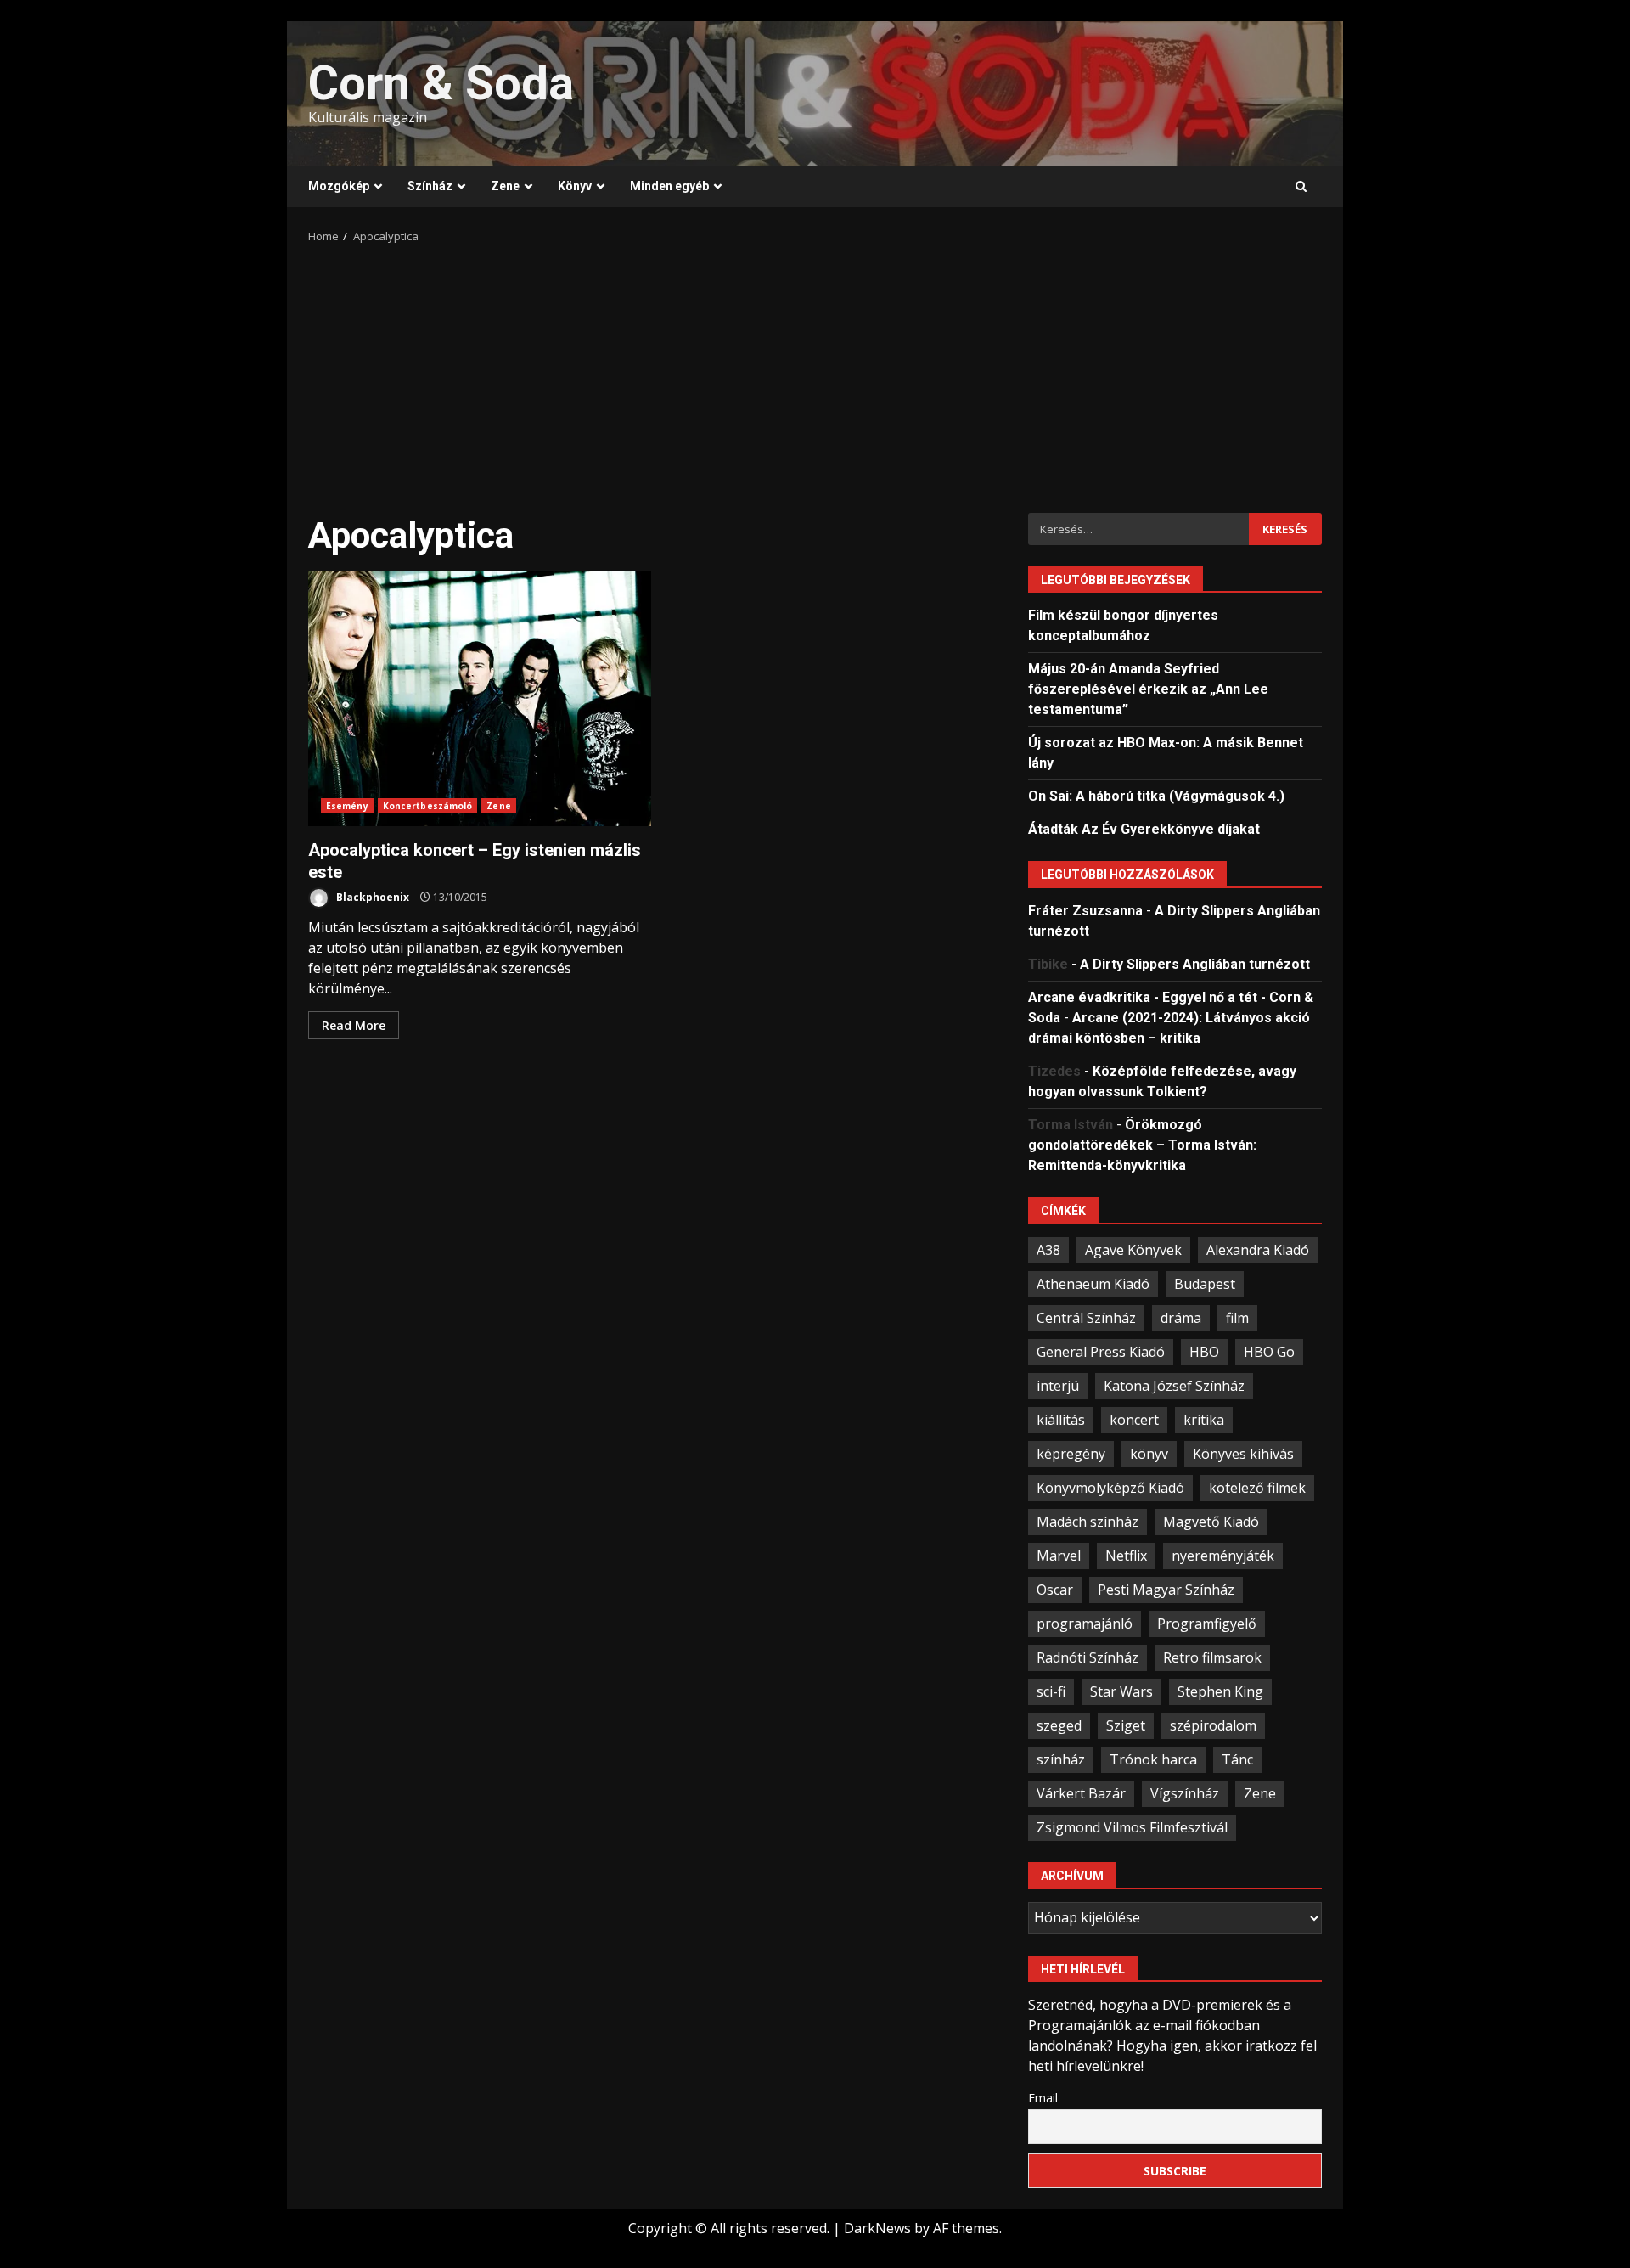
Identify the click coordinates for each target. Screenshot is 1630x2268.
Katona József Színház (1174, 1386)
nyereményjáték (1223, 1556)
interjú (1058, 1386)
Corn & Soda (441, 83)
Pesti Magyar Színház (1166, 1590)
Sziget (1126, 1725)
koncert (1134, 1420)
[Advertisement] (815, 373)
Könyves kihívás (1243, 1454)
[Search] (1301, 187)
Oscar (1055, 1590)
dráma (1181, 1318)
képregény (1071, 1454)
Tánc (1237, 1759)
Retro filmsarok (1212, 1657)
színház (1061, 1759)
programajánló (1085, 1624)
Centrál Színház (1086, 1318)
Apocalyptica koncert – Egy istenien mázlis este (480, 699)
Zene (505, 186)
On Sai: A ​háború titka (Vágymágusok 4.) (1156, 796)
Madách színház (1088, 1522)
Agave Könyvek (1133, 1250)
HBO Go (1269, 1352)
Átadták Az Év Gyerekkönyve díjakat (1144, 829)
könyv (1149, 1454)
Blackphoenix (371, 897)
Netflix (1126, 1556)
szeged (1059, 1725)
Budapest (1205, 1284)
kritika (1204, 1420)
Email (1043, 2098)
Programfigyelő (1207, 1624)
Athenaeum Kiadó (1093, 1284)
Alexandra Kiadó (1258, 1250)
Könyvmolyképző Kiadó (1110, 1488)
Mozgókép (339, 186)
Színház (430, 186)
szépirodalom (1213, 1725)
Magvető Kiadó (1211, 1522)
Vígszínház (1185, 1793)
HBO (1204, 1352)
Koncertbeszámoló (428, 806)
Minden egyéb (669, 186)
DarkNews (877, 2228)
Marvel (1059, 1556)
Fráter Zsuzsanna (1085, 911)
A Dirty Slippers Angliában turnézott (1195, 964)
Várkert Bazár (1081, 1793)
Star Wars (1121, 1691)
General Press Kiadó (1101, 1352)
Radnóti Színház (1088, 1657)
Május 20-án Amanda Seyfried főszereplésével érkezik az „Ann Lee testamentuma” (1148, 689)
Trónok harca (1153, 1759)
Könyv (575, 186)
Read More (354, 1025)
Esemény (347, 806)
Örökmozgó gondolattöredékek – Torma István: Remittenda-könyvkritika (1142, 1145)
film (1237, 1318)
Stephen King (1220, 1691)
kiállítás (1061, 1420)
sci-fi (1051, 1691)
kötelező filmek (1257, 1488)
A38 (1048, 1250)
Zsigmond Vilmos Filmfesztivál (1132, 1827)
